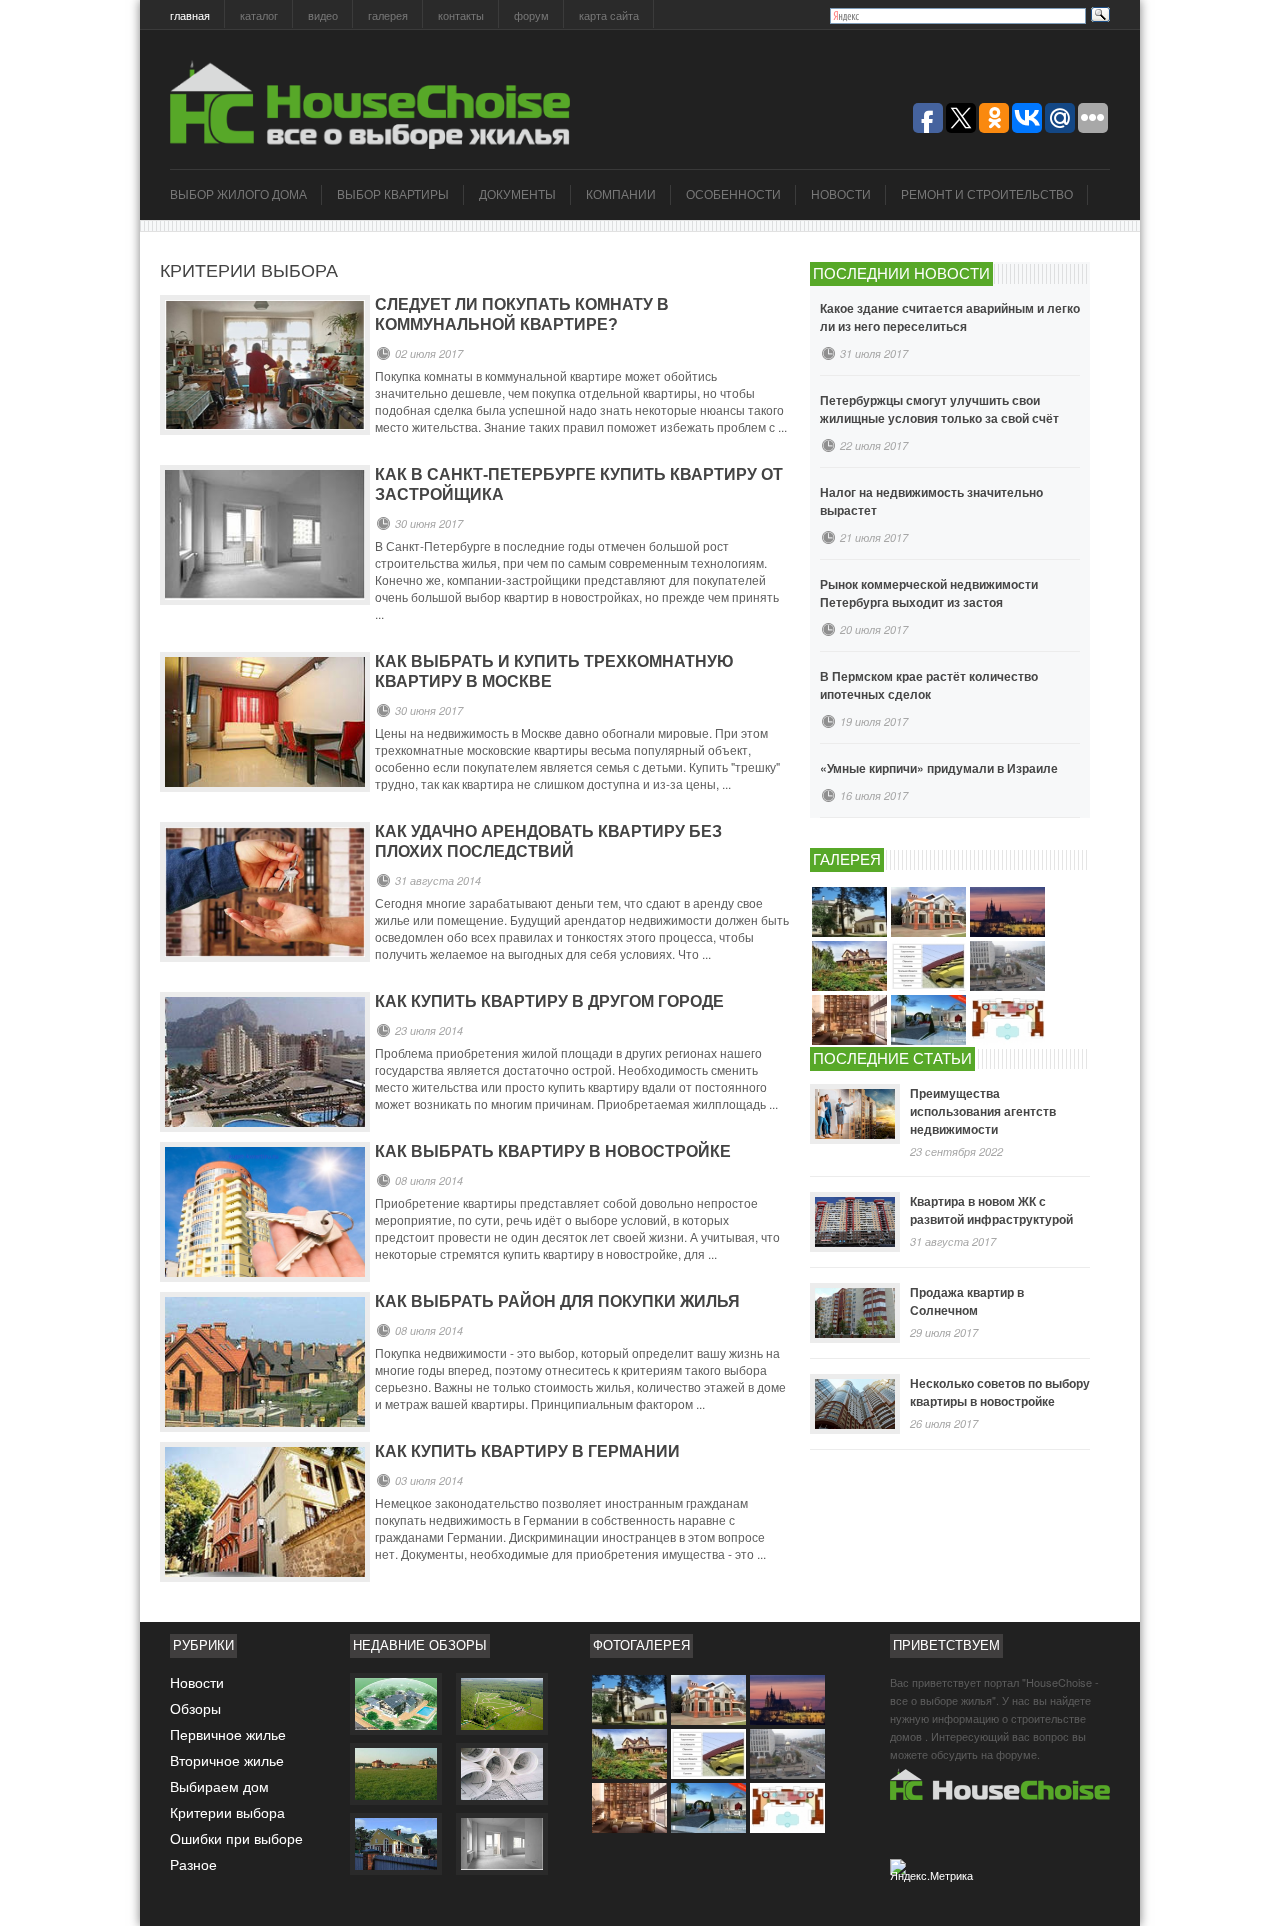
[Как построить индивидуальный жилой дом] (501, 1843)
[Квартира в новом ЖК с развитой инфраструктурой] (855, 1222)
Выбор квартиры (393, 195)
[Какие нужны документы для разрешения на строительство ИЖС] (501, 1773)
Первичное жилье (228, 1734)
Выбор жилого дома (238, 195)
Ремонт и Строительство (987, 195)
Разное (193, 1864)
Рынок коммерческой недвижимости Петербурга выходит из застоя (929, 593)
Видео (323, 15)
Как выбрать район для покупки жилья (557, 1301)
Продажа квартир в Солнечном (967, 1301)
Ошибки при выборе (236, 1838)
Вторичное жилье (227, 1760)
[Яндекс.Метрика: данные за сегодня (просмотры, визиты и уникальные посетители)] (934, 1874)
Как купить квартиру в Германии (527, 1451)
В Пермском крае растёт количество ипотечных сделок (929, 685)
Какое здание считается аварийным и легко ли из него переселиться (950, 317)
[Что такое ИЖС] (395, 1843)
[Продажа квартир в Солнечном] (855, 1313)
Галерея (388, 15)
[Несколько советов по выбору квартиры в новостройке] (855, 1404)
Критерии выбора (227, 1812)
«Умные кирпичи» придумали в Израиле (939, 768)
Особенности (733, 195)
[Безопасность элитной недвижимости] (395, 1703)
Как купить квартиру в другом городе (549, 1001)
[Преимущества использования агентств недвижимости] (855, 1114)
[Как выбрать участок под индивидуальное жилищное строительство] (501, 1703)
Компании (621, 195)
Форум (531, 15)
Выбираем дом (219, 1786)
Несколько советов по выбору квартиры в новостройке (1000, 1392)
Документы (517, 195)
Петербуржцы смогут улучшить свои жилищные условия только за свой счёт (939, 409)
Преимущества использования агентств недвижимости (983, 1111)
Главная (190, 15)
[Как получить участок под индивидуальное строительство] (395, 1773)
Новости (841, 195)
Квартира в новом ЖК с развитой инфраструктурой (991, 1210)
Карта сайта (609, 15)
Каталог (259, 15)
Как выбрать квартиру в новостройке (553, 1151)
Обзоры (195, 1708)
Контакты (461, 15)
